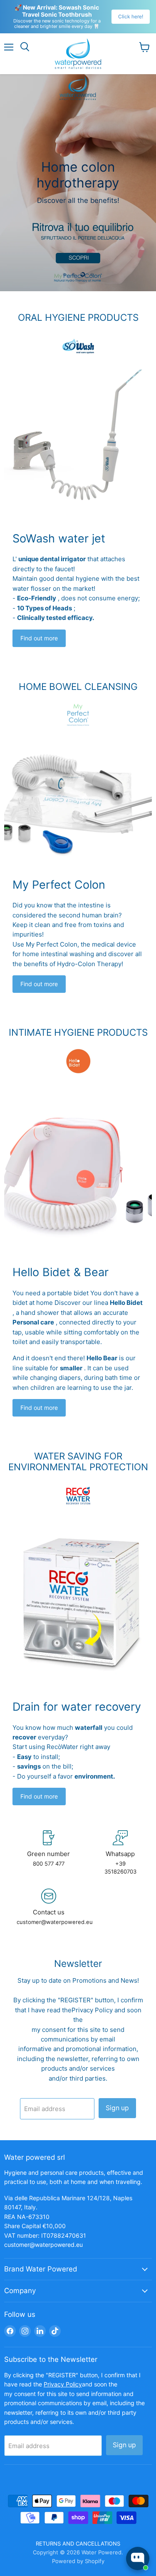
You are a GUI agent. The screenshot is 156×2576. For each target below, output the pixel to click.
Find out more (39, 638)
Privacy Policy (92, 2010)
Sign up (117, 2108)
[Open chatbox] (138, 2559)
